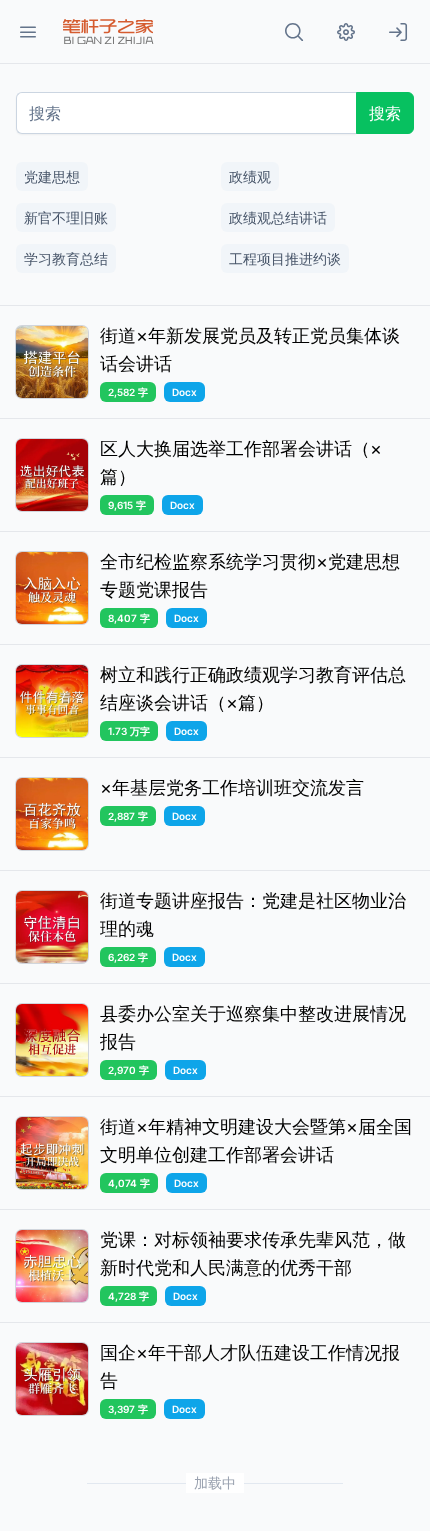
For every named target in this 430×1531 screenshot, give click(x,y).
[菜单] (28, 32)
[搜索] (294, 32)
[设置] (346, 32)
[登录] (398, 32)
